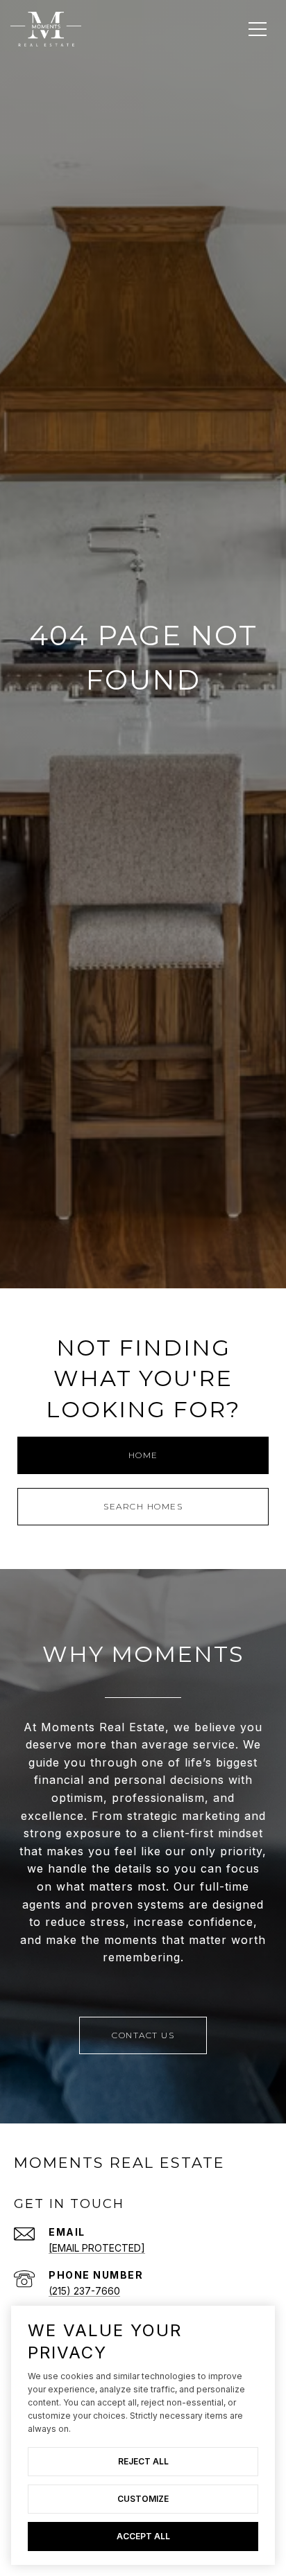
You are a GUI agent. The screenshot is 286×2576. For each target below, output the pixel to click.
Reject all (143, 2461)
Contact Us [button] (143, 2035)
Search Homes (143, 1506)
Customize (143, 2499)
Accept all (143, 2536)
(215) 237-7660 (84, 2291)
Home (143, 1455)
